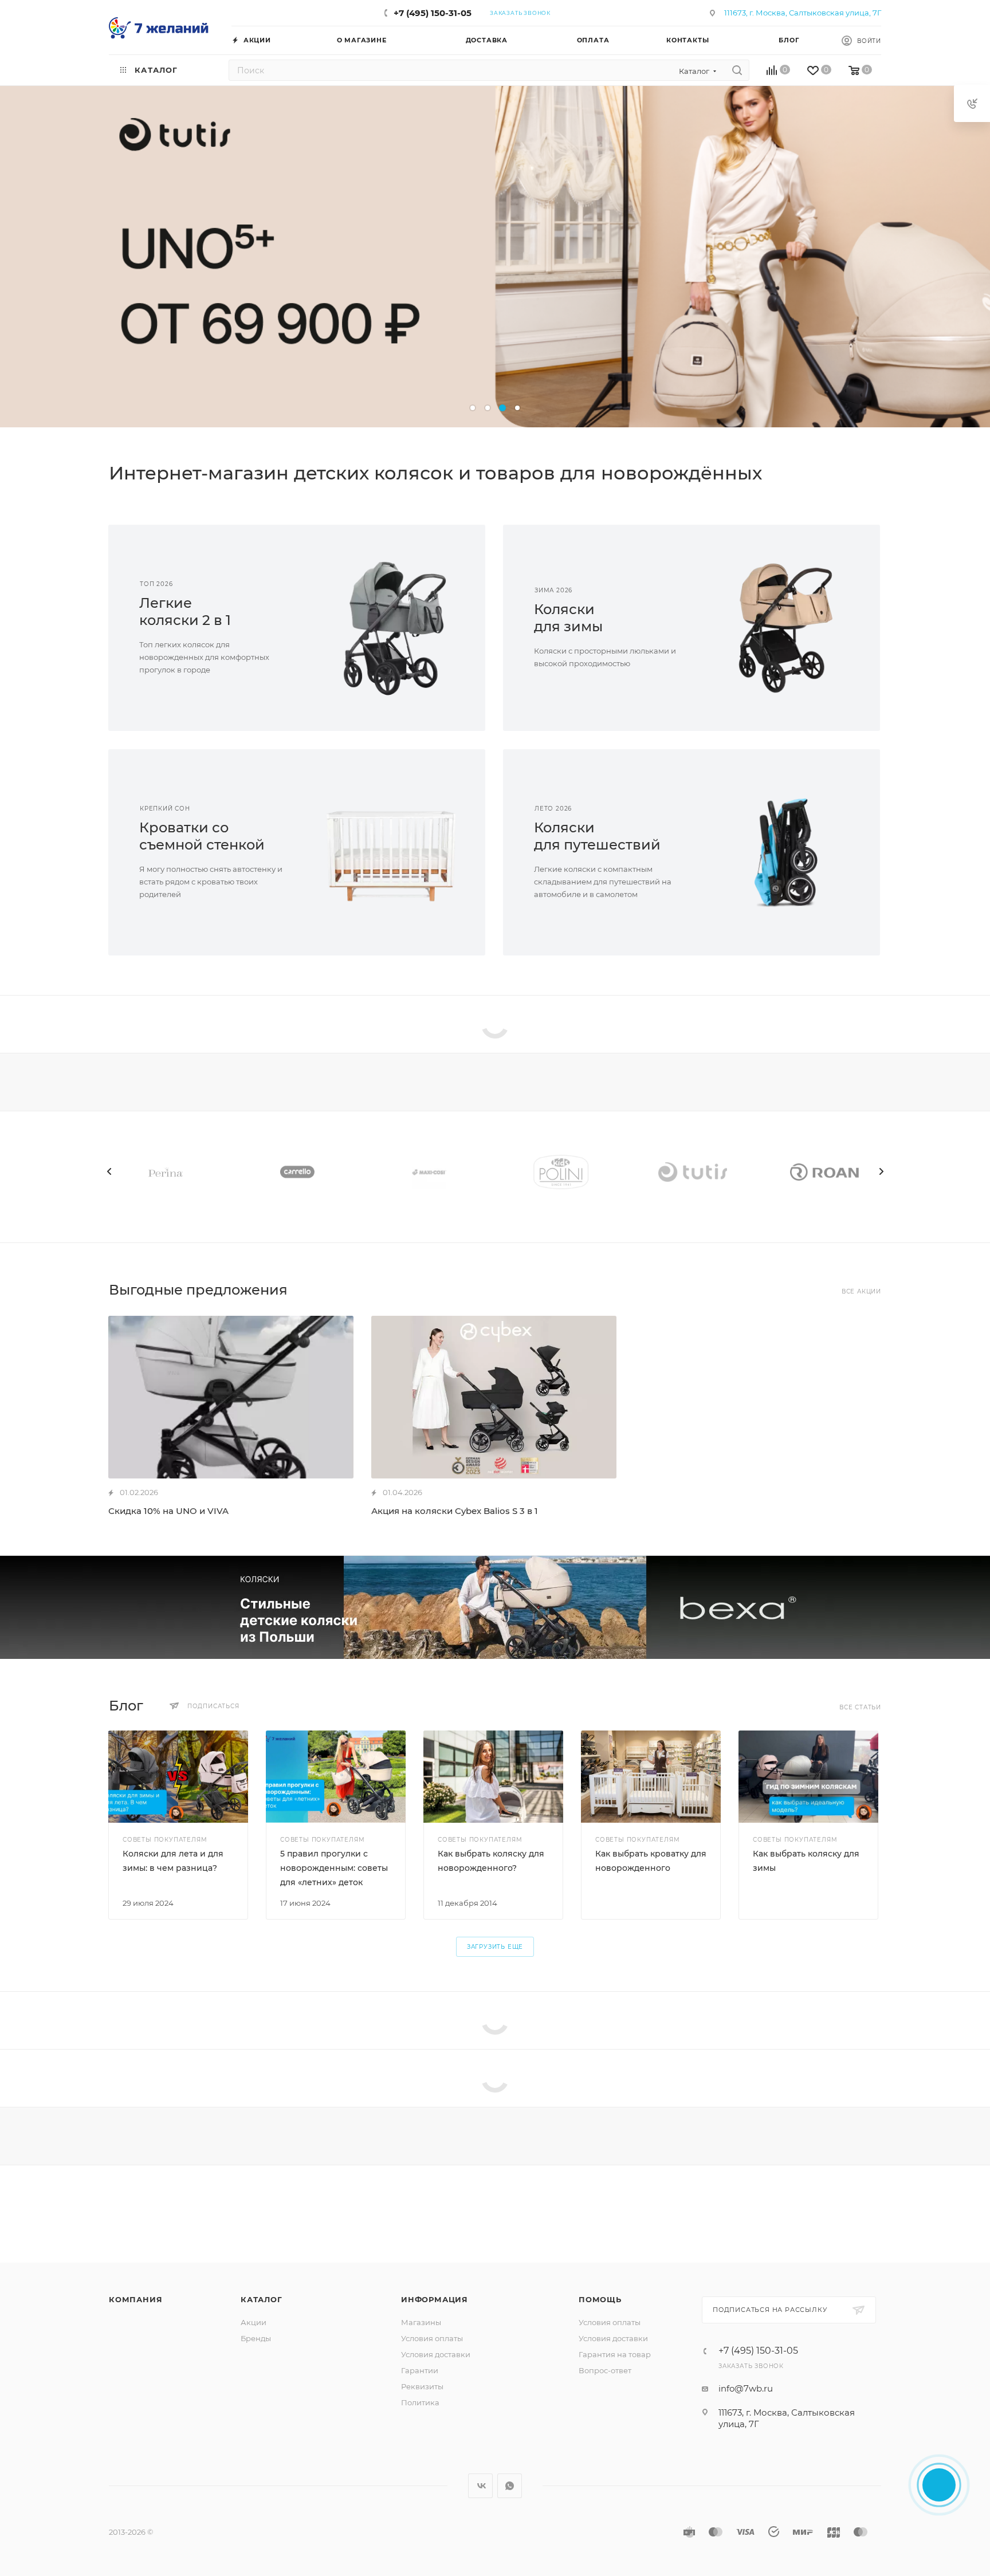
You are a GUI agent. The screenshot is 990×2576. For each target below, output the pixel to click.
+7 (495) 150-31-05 (433, 13)
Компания (135, 2299)
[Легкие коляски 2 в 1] (391, 628)
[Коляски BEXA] (495, 1607)
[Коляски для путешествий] (786, 852)
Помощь (600, 2299)
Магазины (421, 2322)
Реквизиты (422, 2386)
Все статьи (860, 1707)
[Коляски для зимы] (786, 628)
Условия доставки (436, 2354)
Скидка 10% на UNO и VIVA (168, 1511)
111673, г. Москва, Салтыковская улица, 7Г (803, 13)
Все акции (861, 1291)
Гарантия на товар (615, 2354)
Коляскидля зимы (568, 618)
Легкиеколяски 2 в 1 (185, 611)
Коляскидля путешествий (597, 836)
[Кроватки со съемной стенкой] (391, 852)
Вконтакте (480, 2486)
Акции (254, 2322)
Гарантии (420, 2370)
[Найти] (737, 70)
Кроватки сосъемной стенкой (202, 836)
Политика (420, 2402)
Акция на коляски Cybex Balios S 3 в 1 (455, 1511)
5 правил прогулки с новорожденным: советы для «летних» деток (334, 1868)
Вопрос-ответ (605, 2370)
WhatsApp (510, 2486)
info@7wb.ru (746, 2388)
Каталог (262, 2299)
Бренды (256, 2338)
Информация (435, 2299)
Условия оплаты (432, 2338)
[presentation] (109, 1171)
